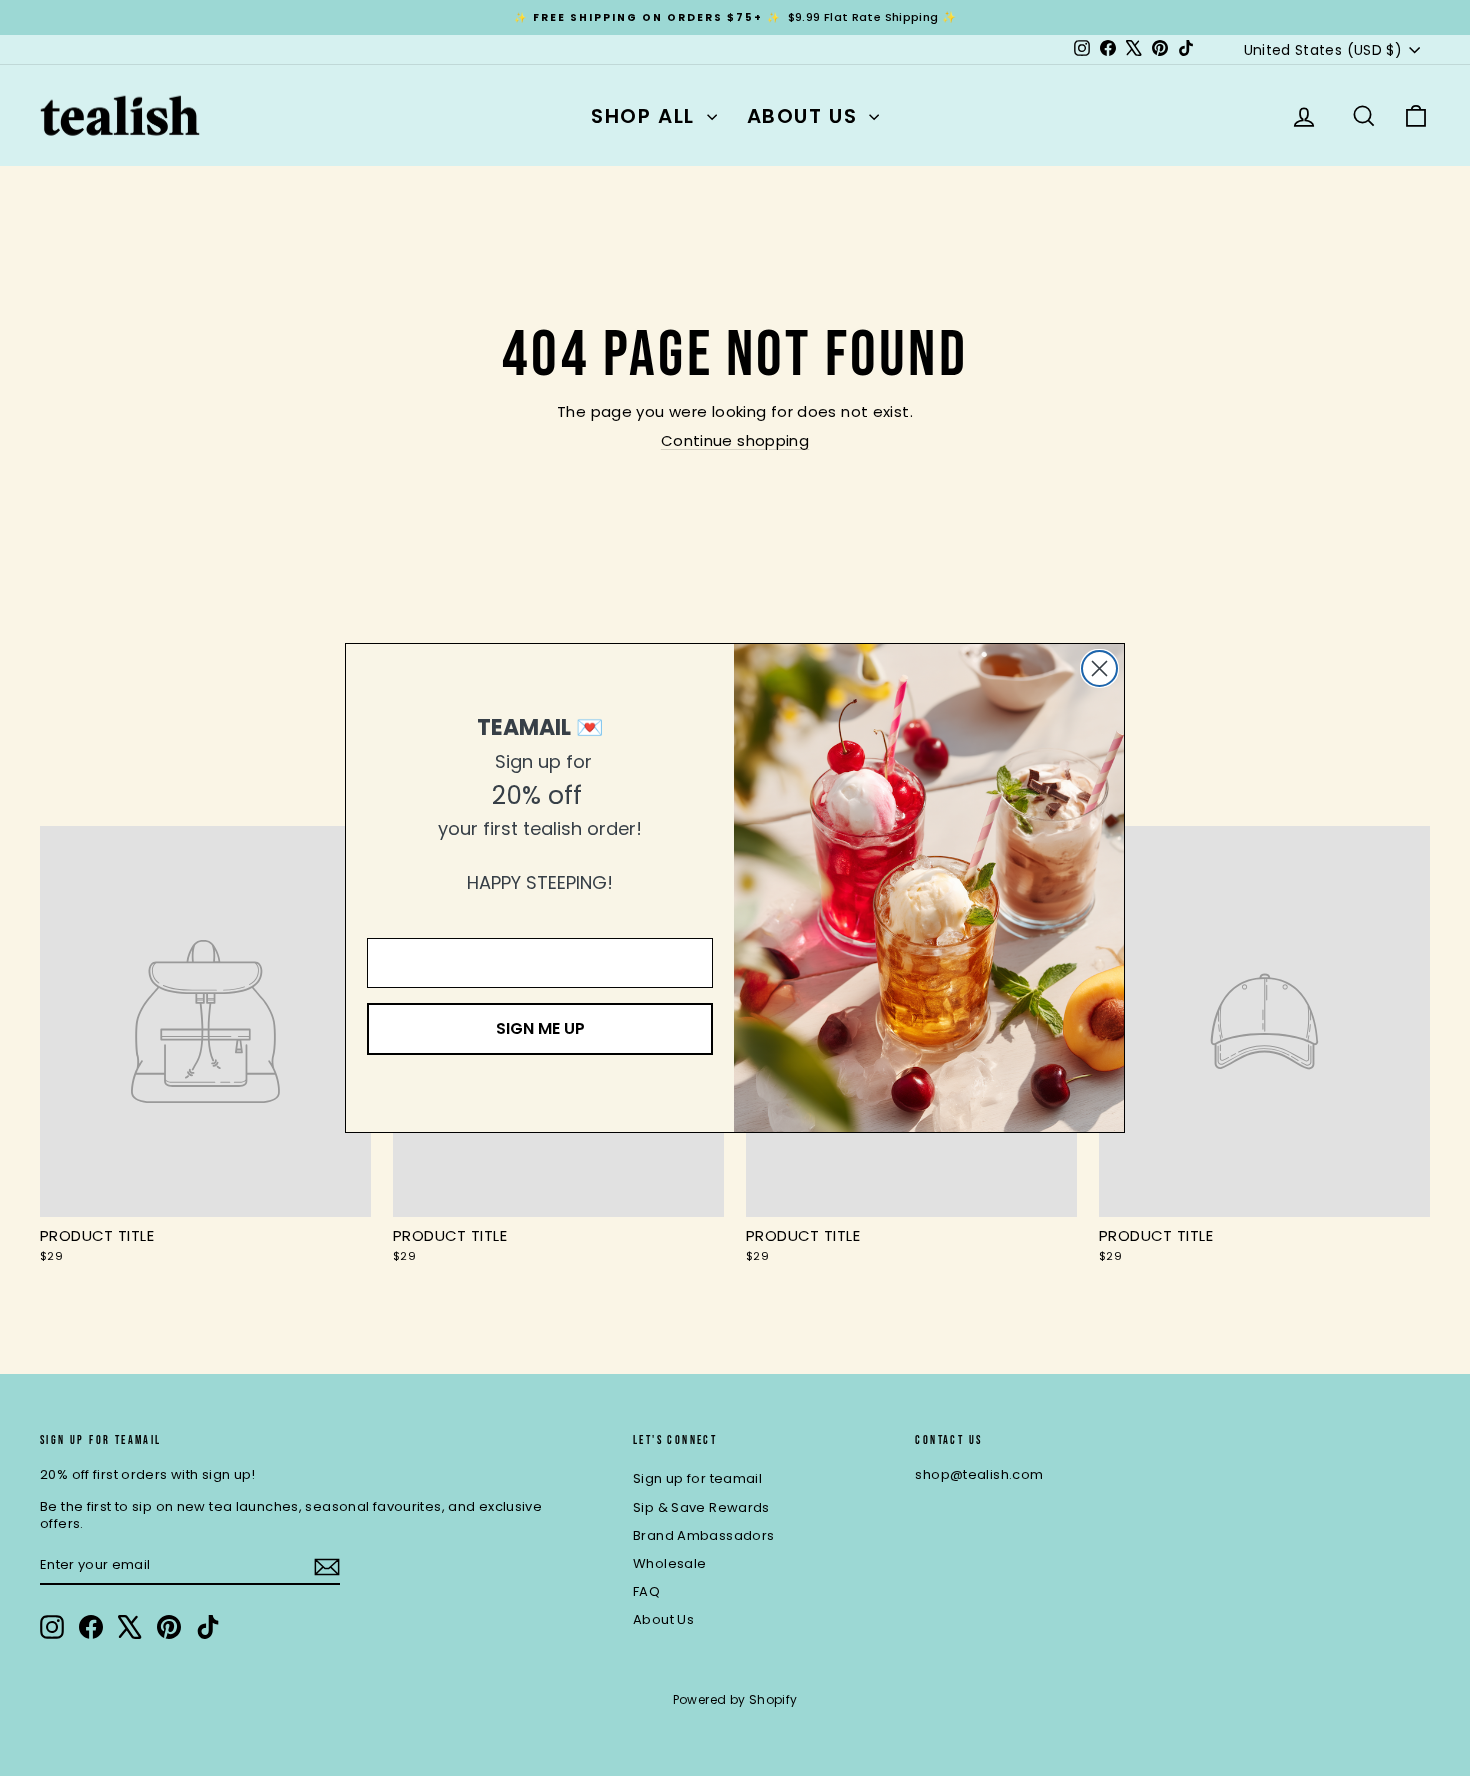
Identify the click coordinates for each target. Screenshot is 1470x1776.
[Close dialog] (1099, 668)
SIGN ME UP (540, 1028)
